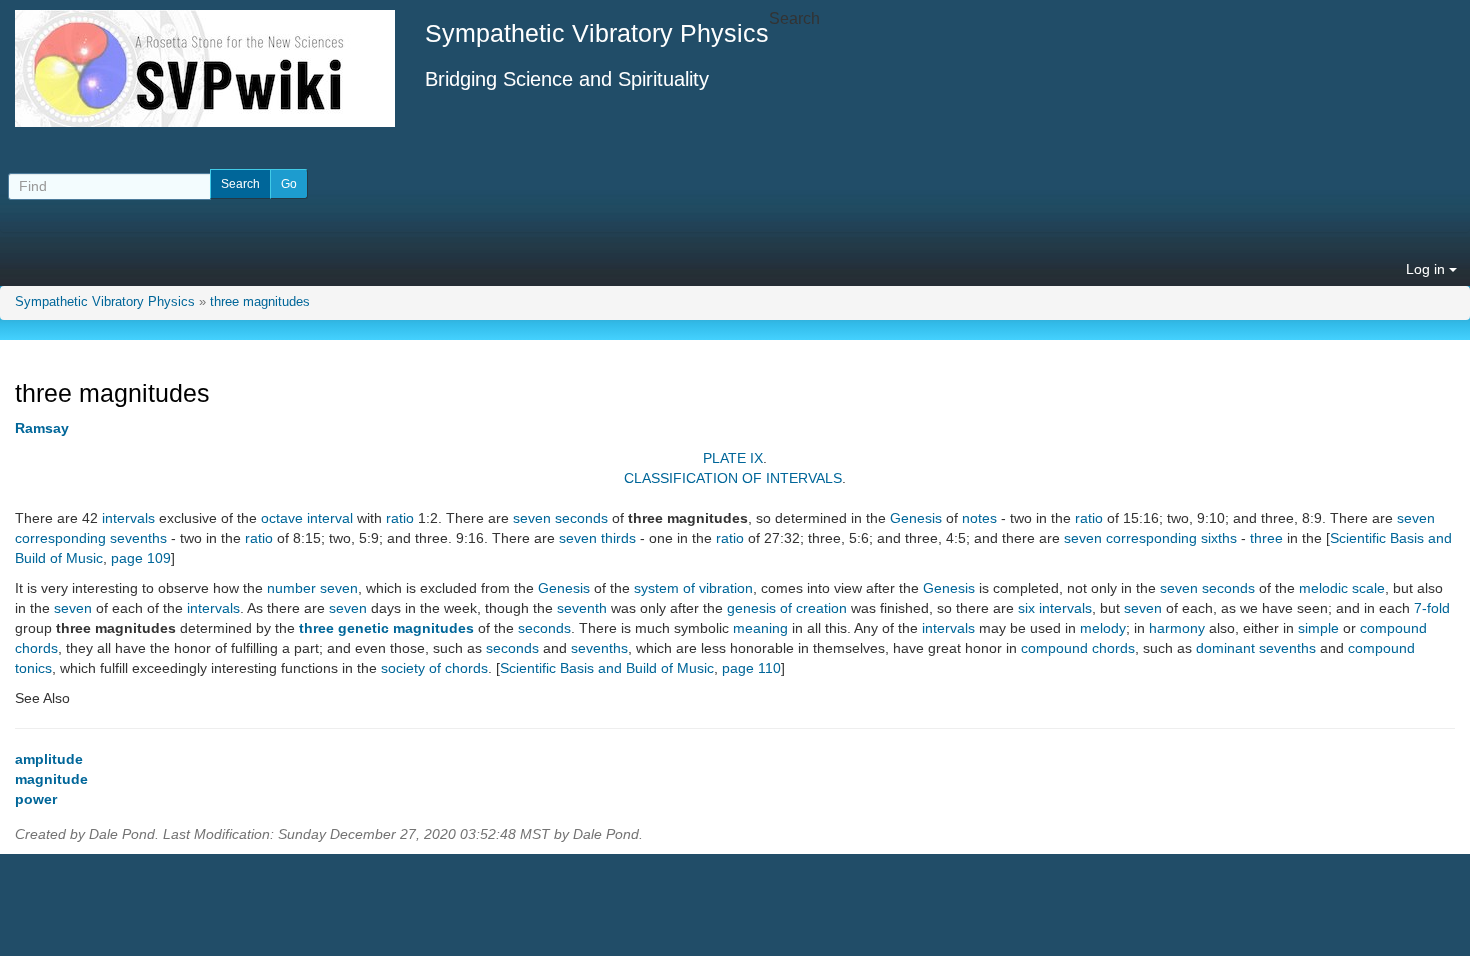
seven (339, 588)
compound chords (1078, 648)
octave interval (307, 518)
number (291, 588)
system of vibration (693, 588)
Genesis (916, 518)
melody (1103, 628)
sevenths (599, 648)
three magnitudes (260, 302)
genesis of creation (787, 608)
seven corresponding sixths (1150, 538)
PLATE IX (733, 458)
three (1266, 538)
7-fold (1432, 608)
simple (1318, 628)
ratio (400, 518)
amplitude (49, 759)
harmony (1177, 628)
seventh (582, 608)
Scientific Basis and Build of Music (607, 668)
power (36, 799)
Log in (1427, 269)
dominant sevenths (1256, 648)
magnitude (51, 779)
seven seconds (560, 518)
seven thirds (597, 538)
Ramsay (42, 428)
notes (979, 518)
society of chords (434, 668)
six (1026, 608)
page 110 (751, 668)
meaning (760, 628)
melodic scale (1342, 588)
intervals (128, 518)
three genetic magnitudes (386, 628)
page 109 (141, 558)
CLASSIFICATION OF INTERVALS (733, 478)
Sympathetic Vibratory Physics (105, 302)
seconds (544, 628)
